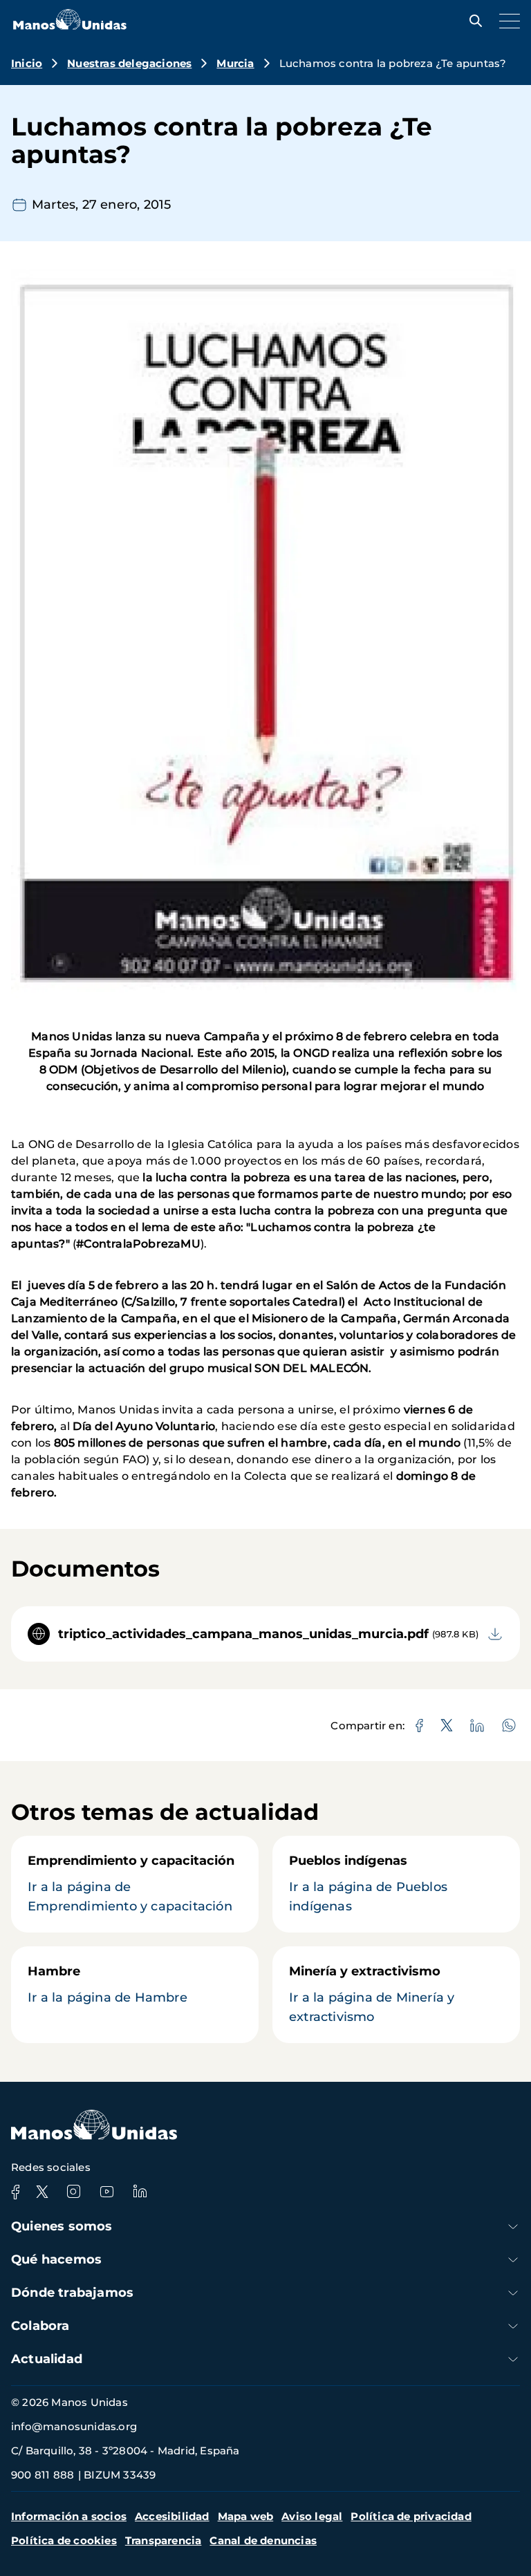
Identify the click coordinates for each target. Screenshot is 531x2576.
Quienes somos (62, 2226)
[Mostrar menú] (506, 21)
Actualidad (47, 2359)
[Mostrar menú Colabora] (513, 2326)
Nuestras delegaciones (129, 63)
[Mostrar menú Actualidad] (513, 2359)
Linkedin (140, 2192)
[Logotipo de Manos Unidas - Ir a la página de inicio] (70, 26)
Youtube (106, 2192)
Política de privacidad (411, 2516)
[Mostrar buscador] (472, 21)
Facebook (15, 2192)
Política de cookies (64, 2540)
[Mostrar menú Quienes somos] (513, 2227)
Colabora (40, 2326)
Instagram (73, 2192)
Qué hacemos (56, 2259)
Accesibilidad (172, 2516)
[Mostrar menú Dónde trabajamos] (513, 2293)
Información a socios (69, 2516)
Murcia (235, 63)
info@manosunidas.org (74, 2426)
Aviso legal (312, 2516)
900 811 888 (43, 2475)
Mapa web (246, 2516)
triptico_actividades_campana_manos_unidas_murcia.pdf (243, 1634)
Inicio (27, 63)
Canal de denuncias (263, 2540)
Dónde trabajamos (72, 2293)
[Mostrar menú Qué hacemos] (513, 2260)
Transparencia (164, 2540)
